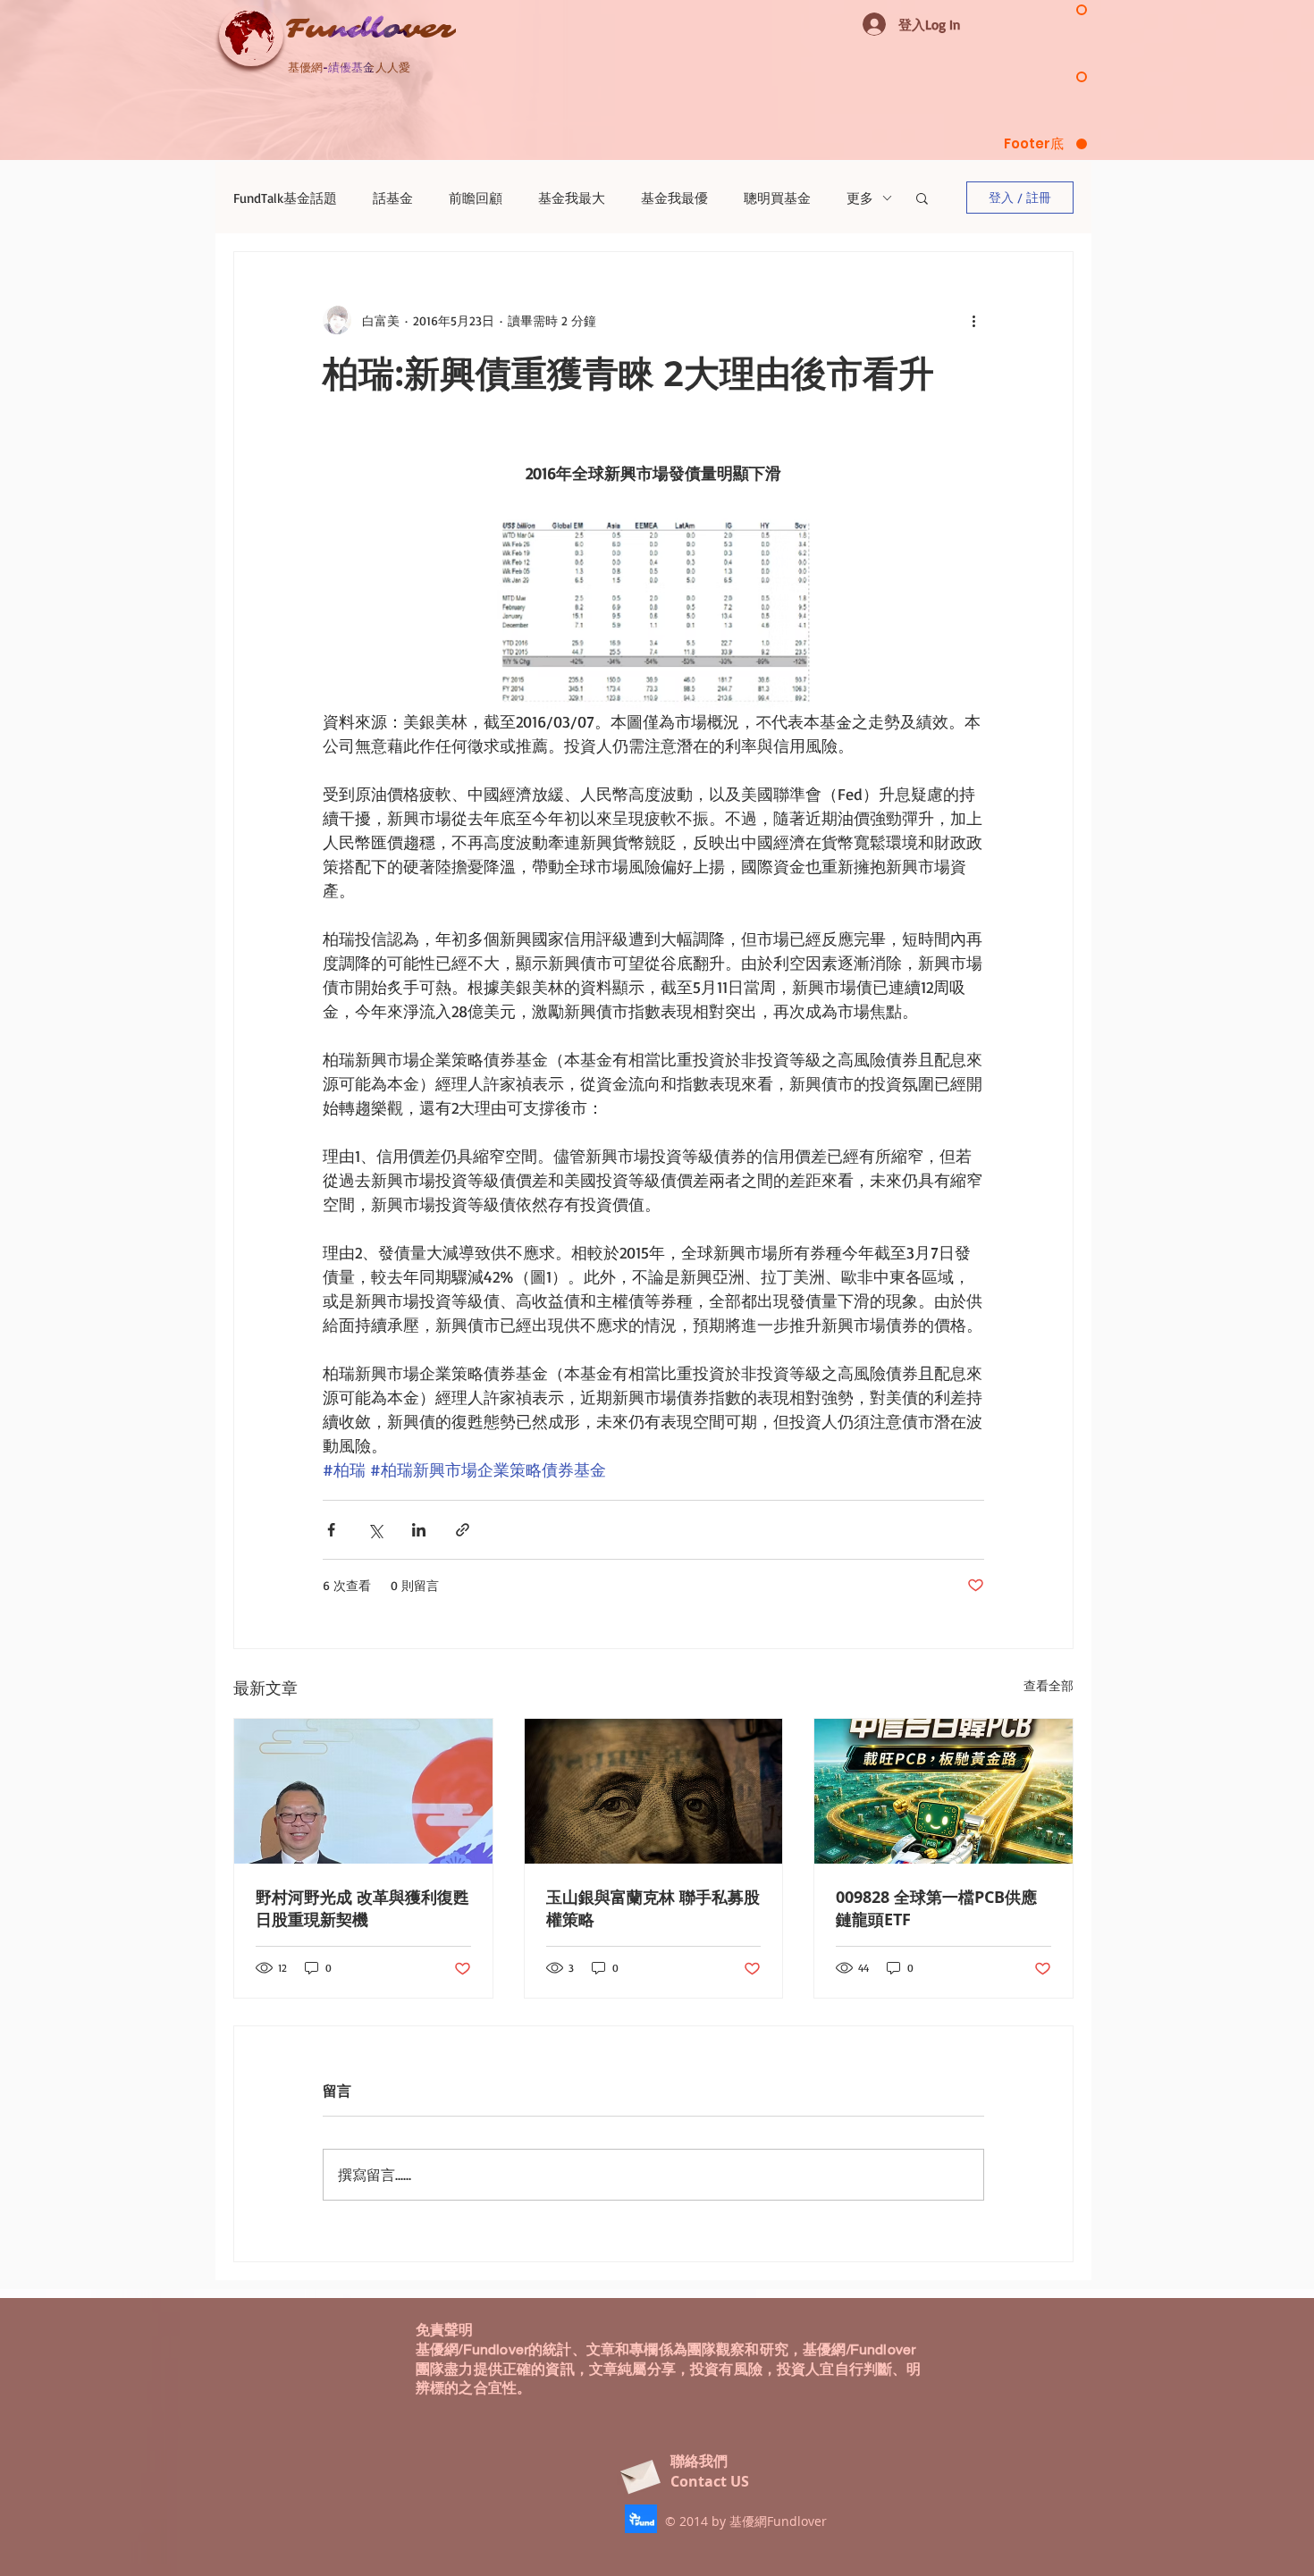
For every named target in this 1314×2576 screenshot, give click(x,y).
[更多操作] (973, 320)
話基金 (393, 198)
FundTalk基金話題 (285, 198)
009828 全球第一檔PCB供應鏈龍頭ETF (936, 1908)
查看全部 (1049, 1685)
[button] (922, 198)
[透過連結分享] (463, 1530)
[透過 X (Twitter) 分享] (375, 1530)
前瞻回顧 (476, 198)
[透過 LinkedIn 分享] (419, 1530)
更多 (860, 198)
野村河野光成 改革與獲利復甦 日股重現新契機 (362, 1908)
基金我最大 (572, 198)
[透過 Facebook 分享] (331, 1530)
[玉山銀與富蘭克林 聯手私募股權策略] (654, 1791)
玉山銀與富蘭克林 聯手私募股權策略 (653, 1908)
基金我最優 (674, 198)
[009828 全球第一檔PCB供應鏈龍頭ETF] (943, 1791)
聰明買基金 (777, 198)
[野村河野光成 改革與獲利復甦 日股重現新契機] (363, 1791)
